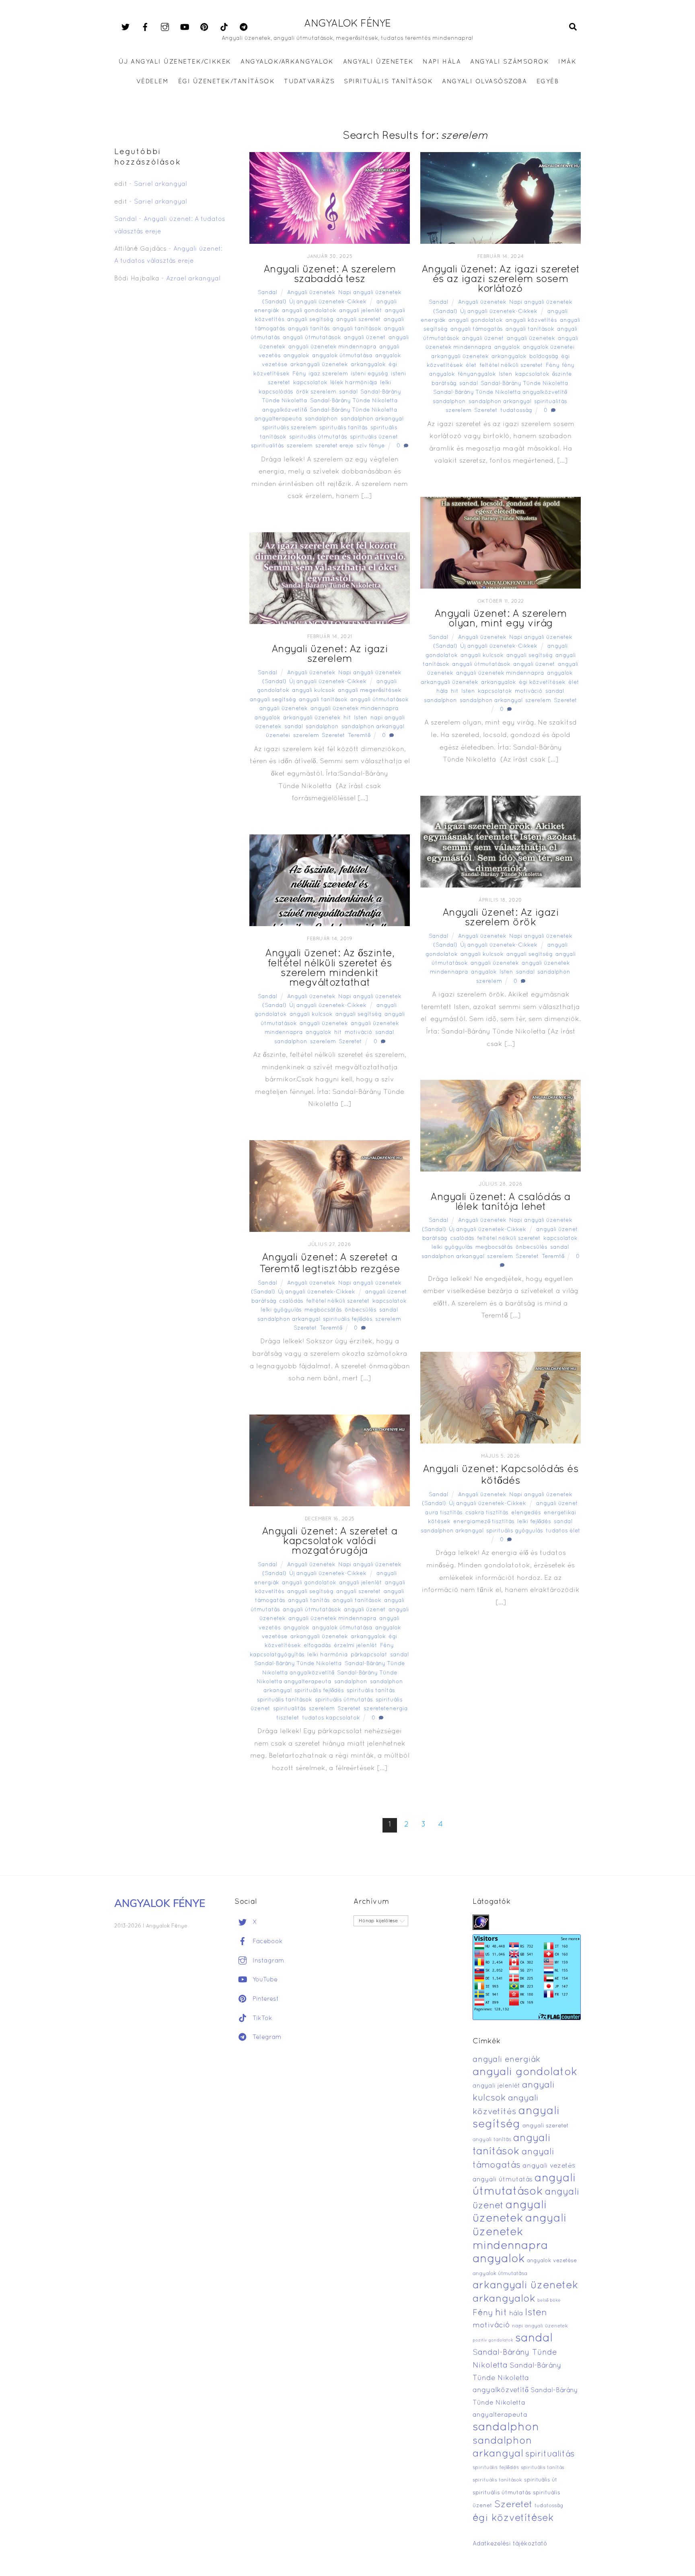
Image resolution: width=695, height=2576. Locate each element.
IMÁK (567, 62)
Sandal (267, 293)
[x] (125, 27)
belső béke (549, 2300)
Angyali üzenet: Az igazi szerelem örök (501, 918)
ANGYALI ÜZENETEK (378, 62)
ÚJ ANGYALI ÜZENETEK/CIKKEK (175, 62)
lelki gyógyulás (452, 1247)
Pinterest (265, 1999)
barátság (435, 1239)
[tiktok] (224, 27)
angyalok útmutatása (342, 356)
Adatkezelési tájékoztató (510, 2544)
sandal (348, 392)
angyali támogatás (477, 329)
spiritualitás (267, 446)
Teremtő (359, 736)
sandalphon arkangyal (372, 419)
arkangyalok (368, 365)
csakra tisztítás (487, 1513)
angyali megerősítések (370, 691)
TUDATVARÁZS (309, 82)
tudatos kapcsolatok (331, 1718)
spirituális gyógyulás (515, 1531)
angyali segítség (310, 320)
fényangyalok (477, 374)
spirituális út (541, 2480)
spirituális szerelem (289, 428)
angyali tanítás (309, 329)
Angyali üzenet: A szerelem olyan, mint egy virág (501, 619)
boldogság (544, 357)
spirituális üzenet (374, 437)
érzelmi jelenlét (356, 1646)
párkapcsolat (369, 1655)
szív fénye (371, 446)
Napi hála (442, 62)
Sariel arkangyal (160, 184)
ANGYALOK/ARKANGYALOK (287, 62)
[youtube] (185, 27)
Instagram (267, 1961)
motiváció (529, 691)
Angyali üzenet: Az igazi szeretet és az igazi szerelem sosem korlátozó (501, 279)
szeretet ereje (334, 446)
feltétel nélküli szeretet (511, 365)
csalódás (462, 1239)
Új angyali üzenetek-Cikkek (328, 302)
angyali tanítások (357, 329)
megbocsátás (494, 1247)
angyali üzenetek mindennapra (332, 347)
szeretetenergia (386, 1709)
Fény (299, 374)
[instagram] (165, 27)
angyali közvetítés (531, 320)
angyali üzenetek (531, 339)
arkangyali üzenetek (319, 365)
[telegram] (244, 27)
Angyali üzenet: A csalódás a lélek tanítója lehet (500, 1202)
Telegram (266, 2037)
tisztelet (288, 1718)
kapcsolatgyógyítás (277, 1655)
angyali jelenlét (361, 311)
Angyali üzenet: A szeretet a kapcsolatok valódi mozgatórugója (330, 1541)
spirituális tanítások (285, 1700)
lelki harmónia (328, 1655)
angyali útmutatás (503, 2180)
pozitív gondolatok (493, 2340)
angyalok (296, 356)
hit (455, 691)
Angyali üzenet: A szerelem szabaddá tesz (330, 275)
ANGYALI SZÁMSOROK (510, 62)
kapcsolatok (310, 383)
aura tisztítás (444, 1513)
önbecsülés (532, 1247)
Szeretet (486, 411)
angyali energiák (506, 2060)
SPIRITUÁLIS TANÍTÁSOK (388, 82)
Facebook (267, 1942)
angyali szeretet (359, 320)
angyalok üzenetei (549, 347)
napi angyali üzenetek (540, 2326)
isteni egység (369, 374)
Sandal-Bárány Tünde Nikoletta (524, 384)
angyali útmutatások (312, 338)
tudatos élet (563, 1531)
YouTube (264, 1980)
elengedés (526, 1513)
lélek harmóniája (354, 383)
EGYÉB (548, 82)
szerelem (300, 446)
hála (442, 691)
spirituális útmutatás (318, 437)
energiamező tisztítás (484, 1522)
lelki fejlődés (534, 1522)
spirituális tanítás (343, 428)
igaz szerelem (328, 374)
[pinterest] (204, 27)
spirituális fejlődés (348, 1319)
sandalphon (321, 419)
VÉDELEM (153, 82)
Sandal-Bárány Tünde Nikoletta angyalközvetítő (500, 392)
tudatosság (516, 411)
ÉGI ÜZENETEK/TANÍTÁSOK (226, 82)
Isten (506, 374)
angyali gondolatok (309, 311)
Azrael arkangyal (193, 279)
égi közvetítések (542, 683)
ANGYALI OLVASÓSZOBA (484, 82)
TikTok (261, 2018)
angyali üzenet (365, 338)
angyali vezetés (549, 2166)
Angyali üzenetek (311, 293)
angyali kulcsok (482, 656)
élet (471, 365)
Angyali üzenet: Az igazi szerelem (330, 654)
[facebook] (145, 27)
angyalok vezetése (552, 2261)
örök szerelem (316, 392)
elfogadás (317, 1646)
